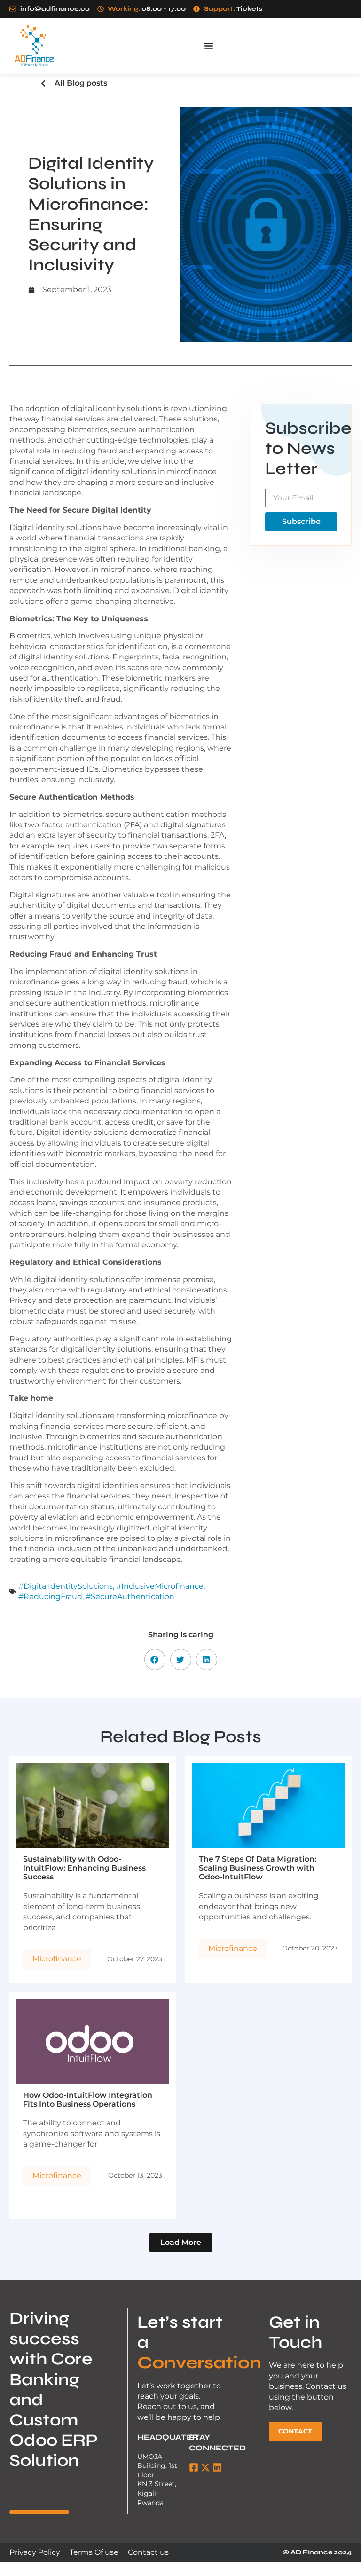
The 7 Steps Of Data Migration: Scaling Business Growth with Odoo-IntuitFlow (258, 1868)
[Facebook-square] (194, 2467)
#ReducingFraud (50, 1597)
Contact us (148, 2552)
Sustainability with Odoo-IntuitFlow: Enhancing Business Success (84, 1868)
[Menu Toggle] (209, 46)
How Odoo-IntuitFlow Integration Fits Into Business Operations (88, 2100)
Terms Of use (94, 2552)
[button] (155, 1660)
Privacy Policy (35, 2552)
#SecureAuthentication (130, 1597)
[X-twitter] (205, 2467)
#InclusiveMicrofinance (160, 1586)
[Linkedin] (217, 2467)
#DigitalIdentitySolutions (66, 1586)
